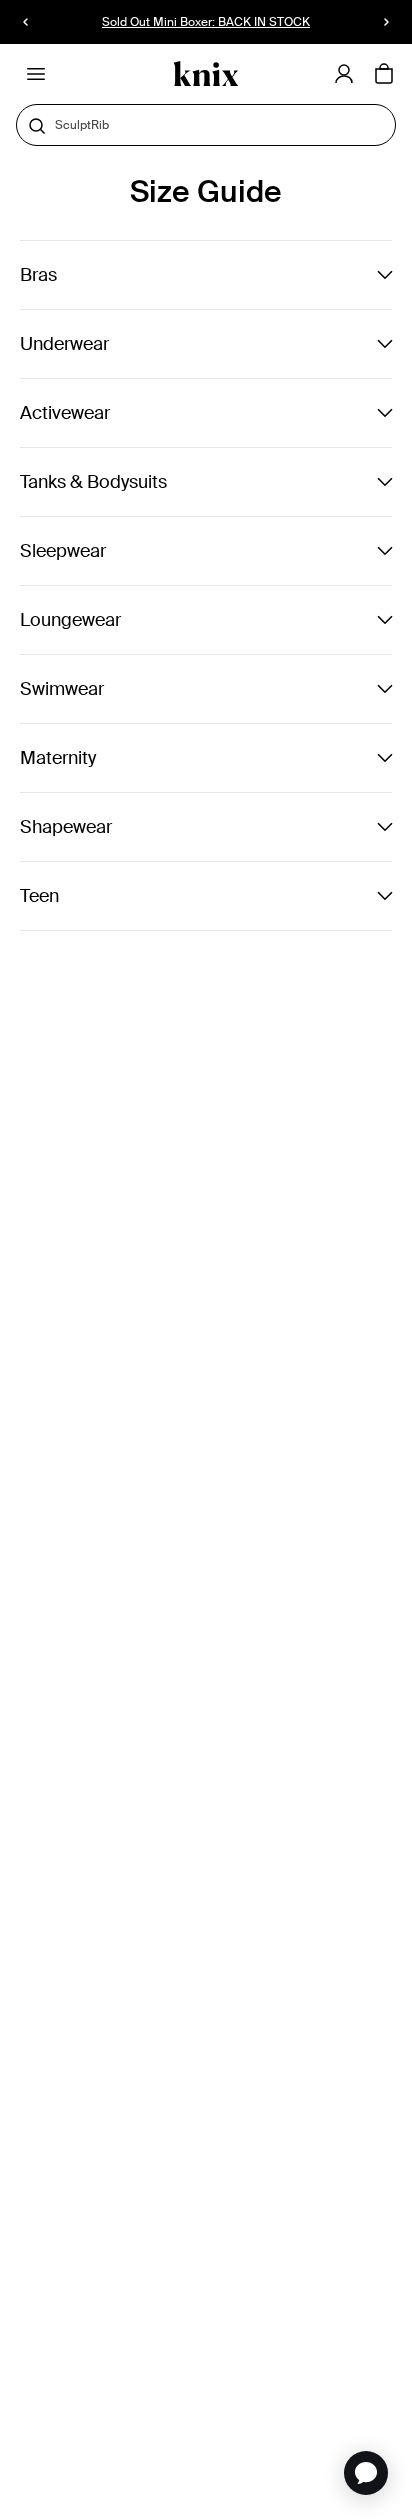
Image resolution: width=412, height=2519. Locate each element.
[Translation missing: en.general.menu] (36, 74)
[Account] (344, 74)
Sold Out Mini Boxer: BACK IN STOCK (206, 22)
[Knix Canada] (206, 74)
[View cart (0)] (384, 75)
